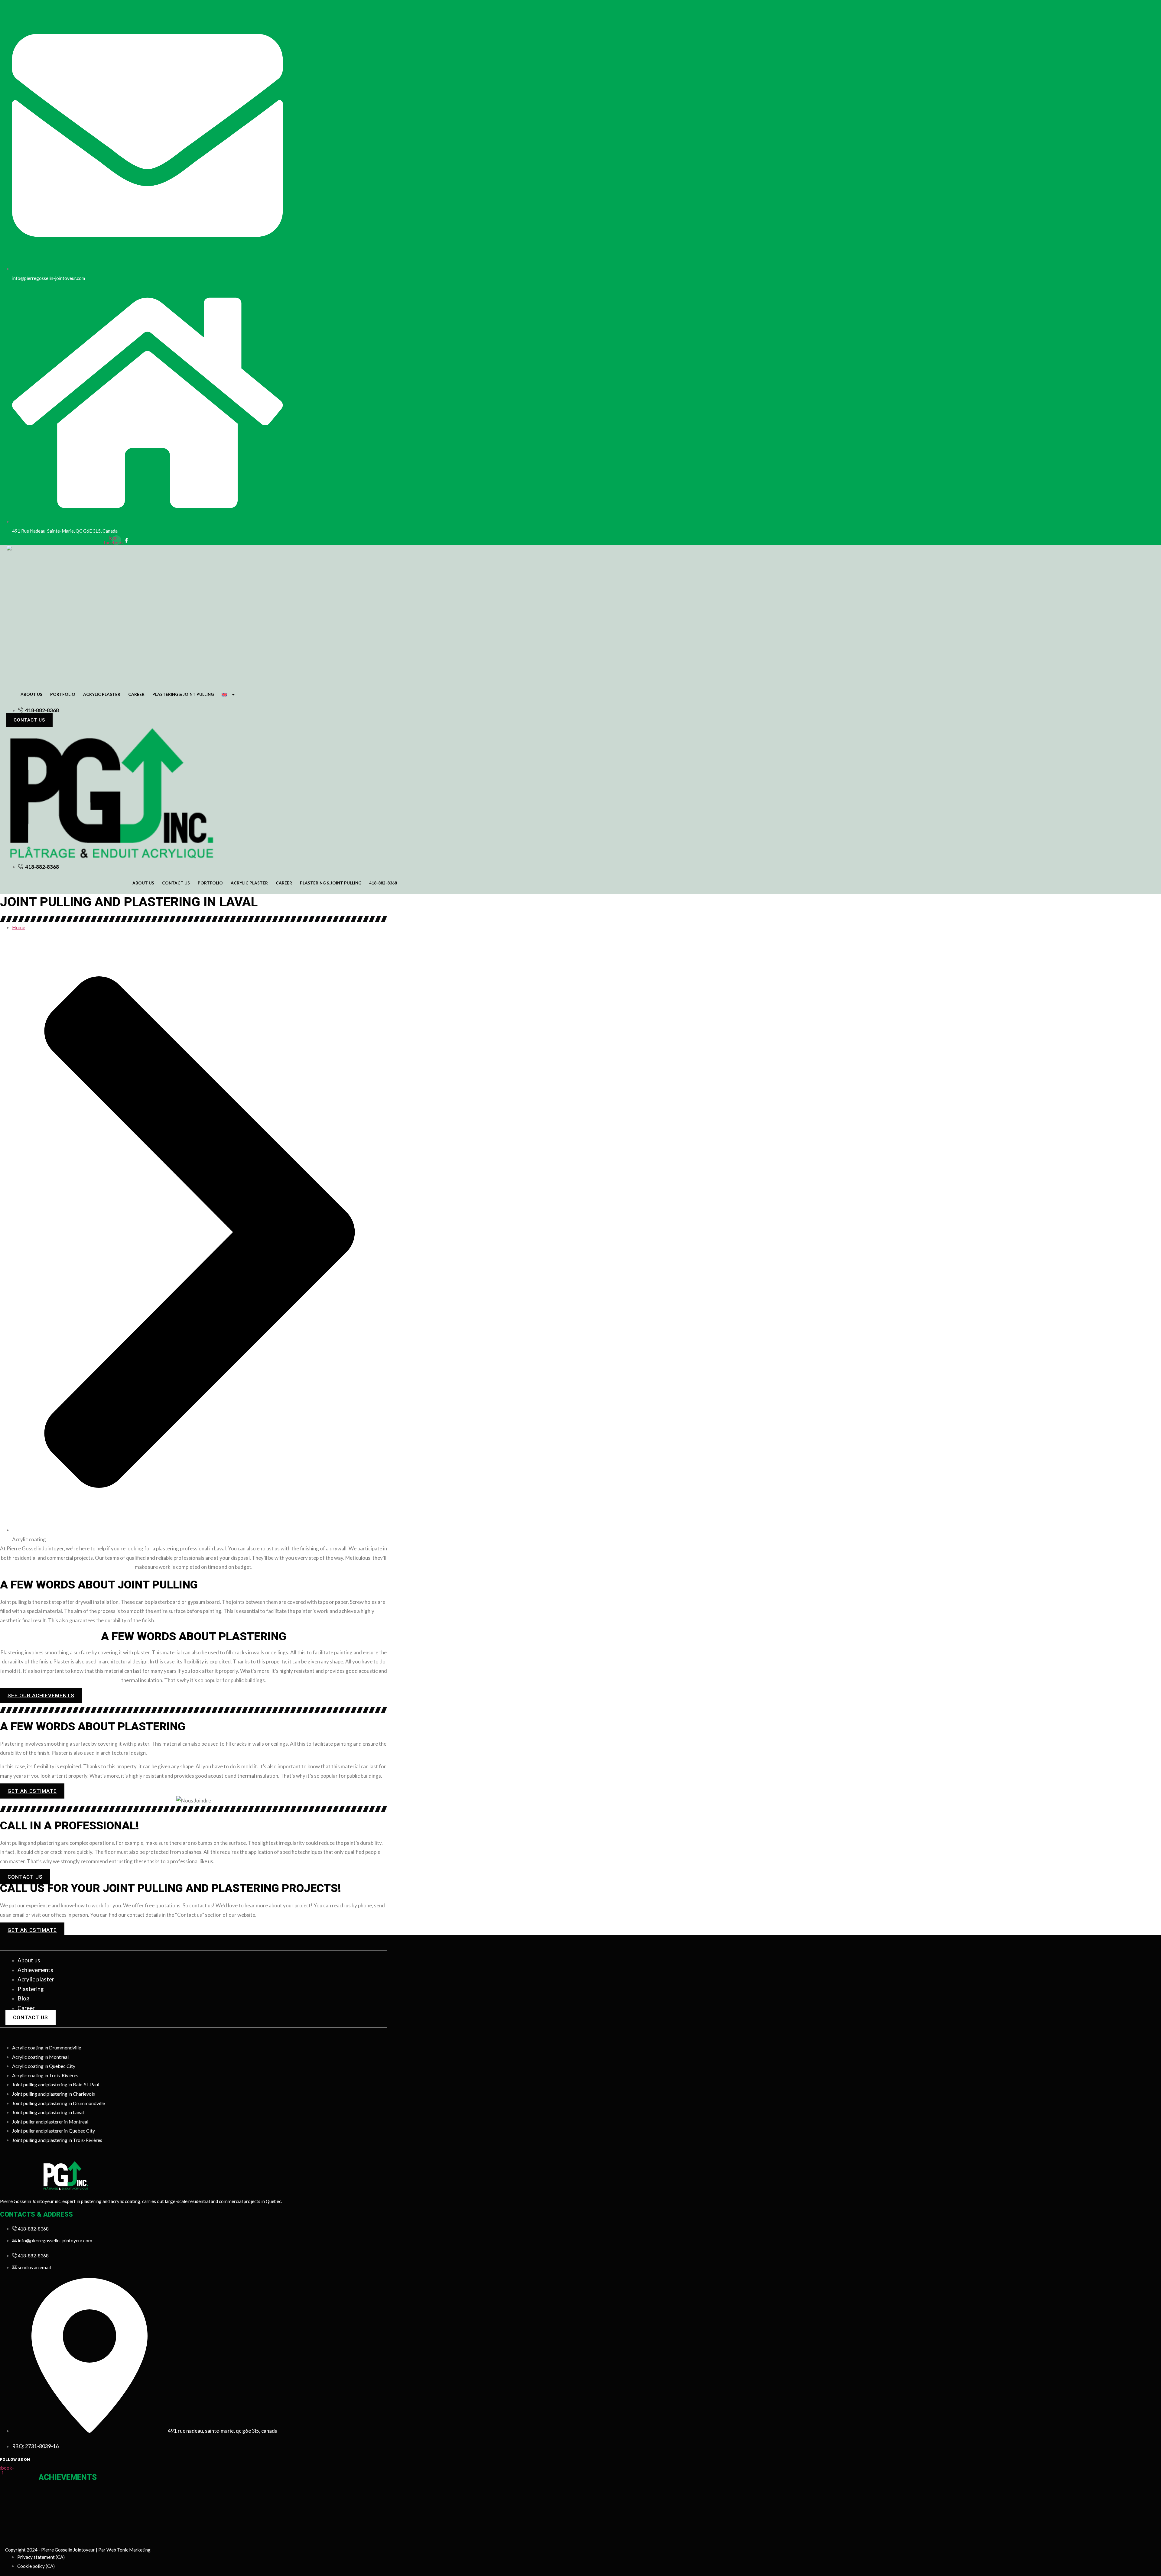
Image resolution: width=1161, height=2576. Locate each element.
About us (31, 694)
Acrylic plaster (102, 694)
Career (136, 694)
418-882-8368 (383, 883)
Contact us (176, 883)
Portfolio (63, 694)
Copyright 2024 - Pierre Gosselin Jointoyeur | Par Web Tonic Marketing (78, 2550)
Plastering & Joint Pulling (183, 694)
